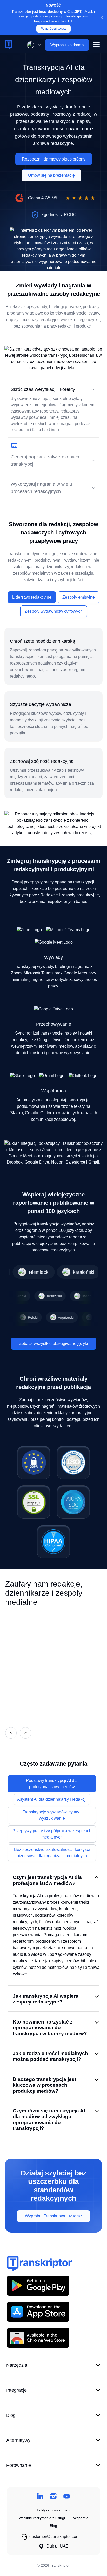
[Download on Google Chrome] (38, 2338)
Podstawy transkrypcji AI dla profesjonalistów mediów (52, 1784)
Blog (53, 2526)
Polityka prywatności (53, 2510)
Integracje (16, 2390)
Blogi (11, 2415)
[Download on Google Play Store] (38, 2285)
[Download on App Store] (38, 2312)
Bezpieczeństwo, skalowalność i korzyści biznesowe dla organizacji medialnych (52, 1853)
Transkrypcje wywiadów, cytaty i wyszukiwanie (52, 1815)
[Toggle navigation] (96, 45)
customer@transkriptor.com (54, 2537)
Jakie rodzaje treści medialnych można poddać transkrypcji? (50, 2056)
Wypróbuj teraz (53, 29)
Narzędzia (17, 2365)
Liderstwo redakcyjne (32, 597)
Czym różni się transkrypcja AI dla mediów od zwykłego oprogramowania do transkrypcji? (49, 2119)
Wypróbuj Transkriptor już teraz (53, 2216)
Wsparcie (81, 2518)
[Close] (102, 17)
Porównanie (19, 2465)
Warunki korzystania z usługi (42, 2518)
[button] (33, 45)
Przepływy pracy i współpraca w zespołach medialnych (52, 1834)
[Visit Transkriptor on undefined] (40, 2496)
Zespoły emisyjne (79, 597)
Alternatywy (18, 2440)
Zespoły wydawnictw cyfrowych (54, 611)
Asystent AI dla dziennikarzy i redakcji (52, 1799)
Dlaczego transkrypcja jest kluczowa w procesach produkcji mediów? (44, 2085)
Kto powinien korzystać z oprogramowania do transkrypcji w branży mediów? (50, 2028)
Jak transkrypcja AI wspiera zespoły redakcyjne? (46, 1999)
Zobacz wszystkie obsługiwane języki (53, 1344)
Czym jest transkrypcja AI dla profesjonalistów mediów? (47, 1880)
